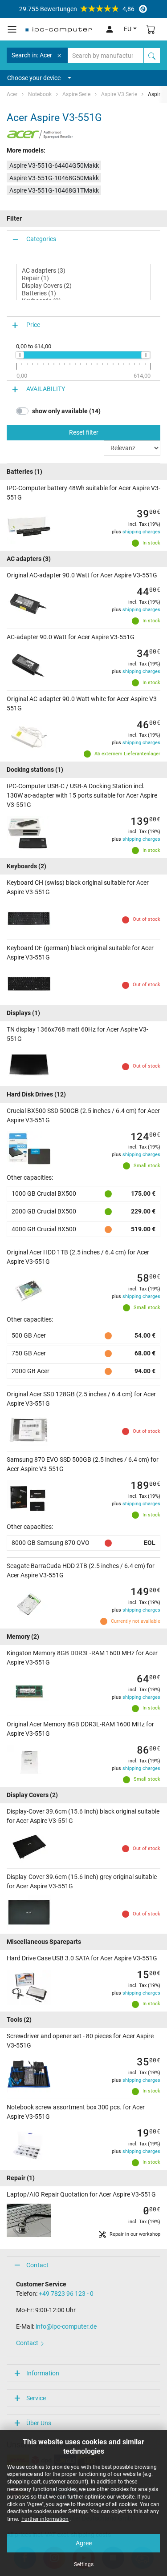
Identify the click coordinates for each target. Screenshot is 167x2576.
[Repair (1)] (83, 278)
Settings (84, 2564)
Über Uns (39, 2423)
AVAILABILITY (46, 389)
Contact (37, 2265)
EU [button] (128, 29)
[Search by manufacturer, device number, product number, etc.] (152, 55)
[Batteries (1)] (83, 293)
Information (43, 2373)
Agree (84, 2543)
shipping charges (141, 532)
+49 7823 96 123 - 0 (66, 2294)
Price (33, 325)
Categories (41, 239)
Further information (45, 2519)
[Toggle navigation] (12, 29)
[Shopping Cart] (151, 29)
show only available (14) (66, 411)
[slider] (20, 355)
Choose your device (34, 78)
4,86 (77, 9)
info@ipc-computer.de (66, 2326)
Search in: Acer (32, 55)
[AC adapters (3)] (83, 271)
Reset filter (84, 432)
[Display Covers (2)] (83, 286)
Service (36, 2398)
